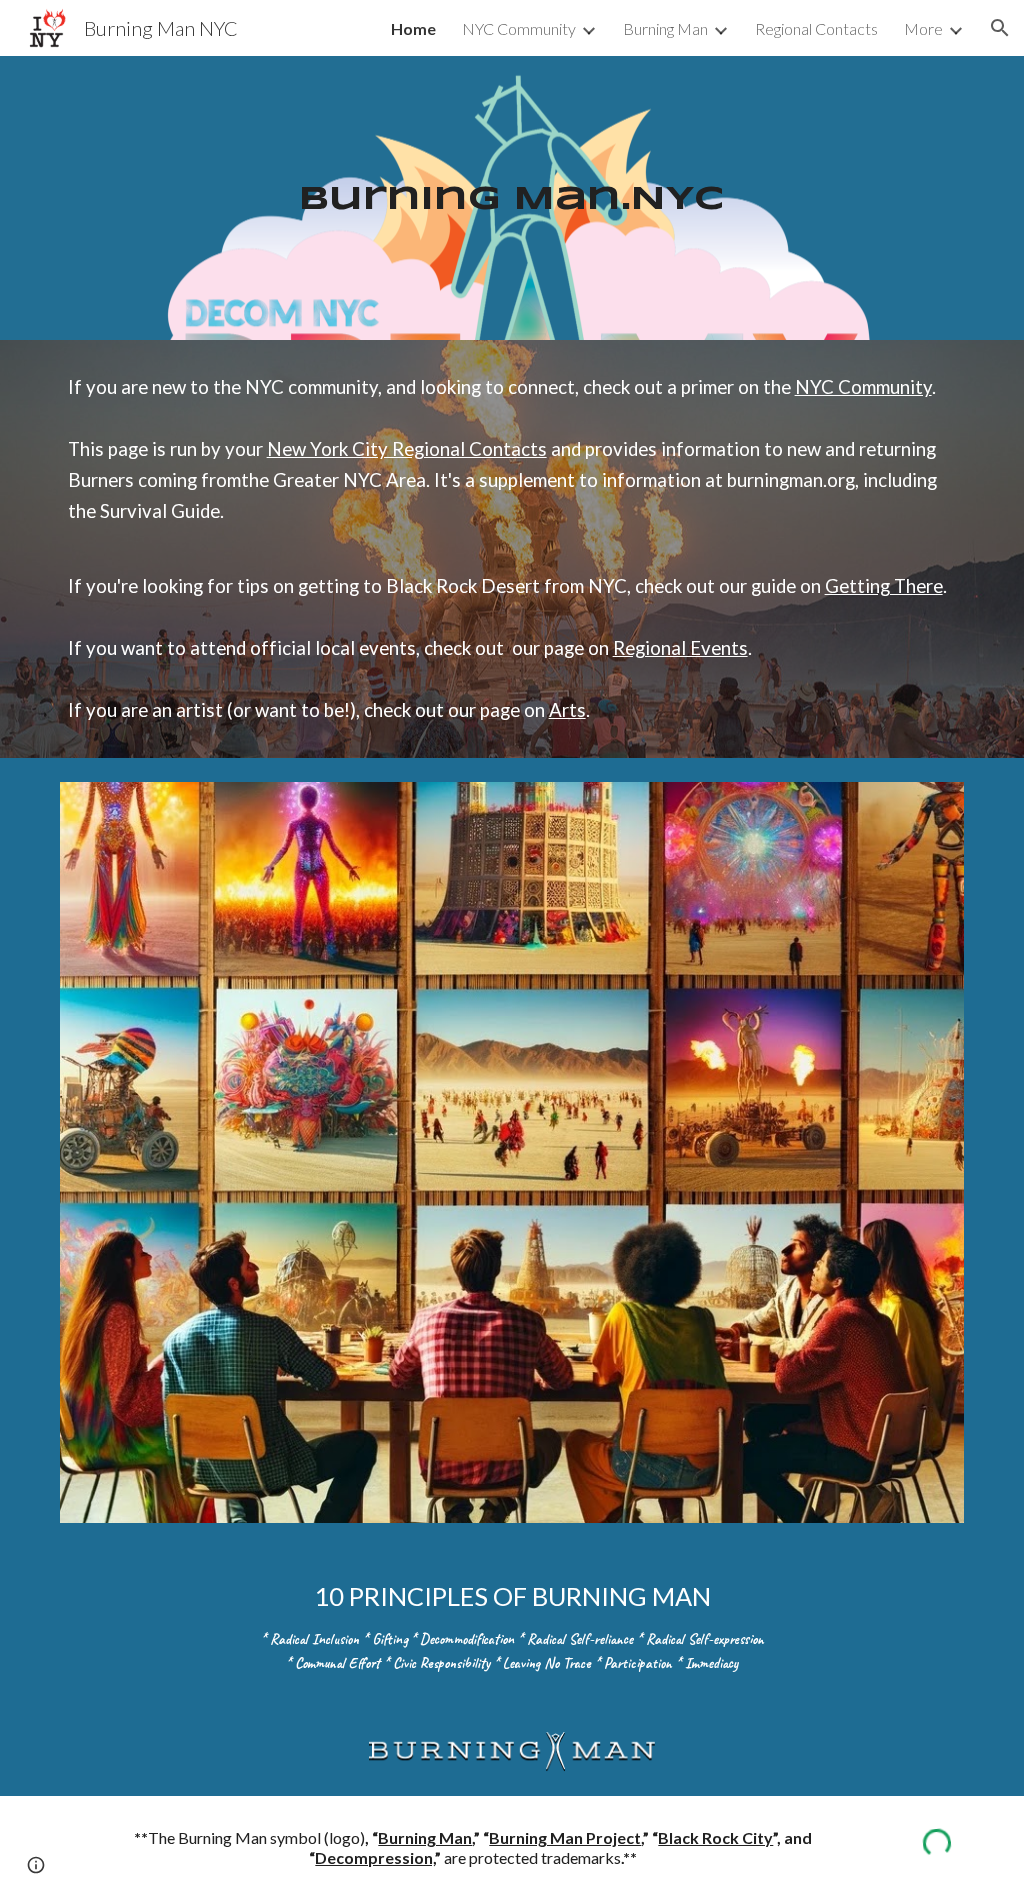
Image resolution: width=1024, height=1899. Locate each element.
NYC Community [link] (519, 28)
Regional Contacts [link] (816, 28)
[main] (511, 198)
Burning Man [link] (665, 28)
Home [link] (413, 28)
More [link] (923, 28)
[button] (1000, 28)
